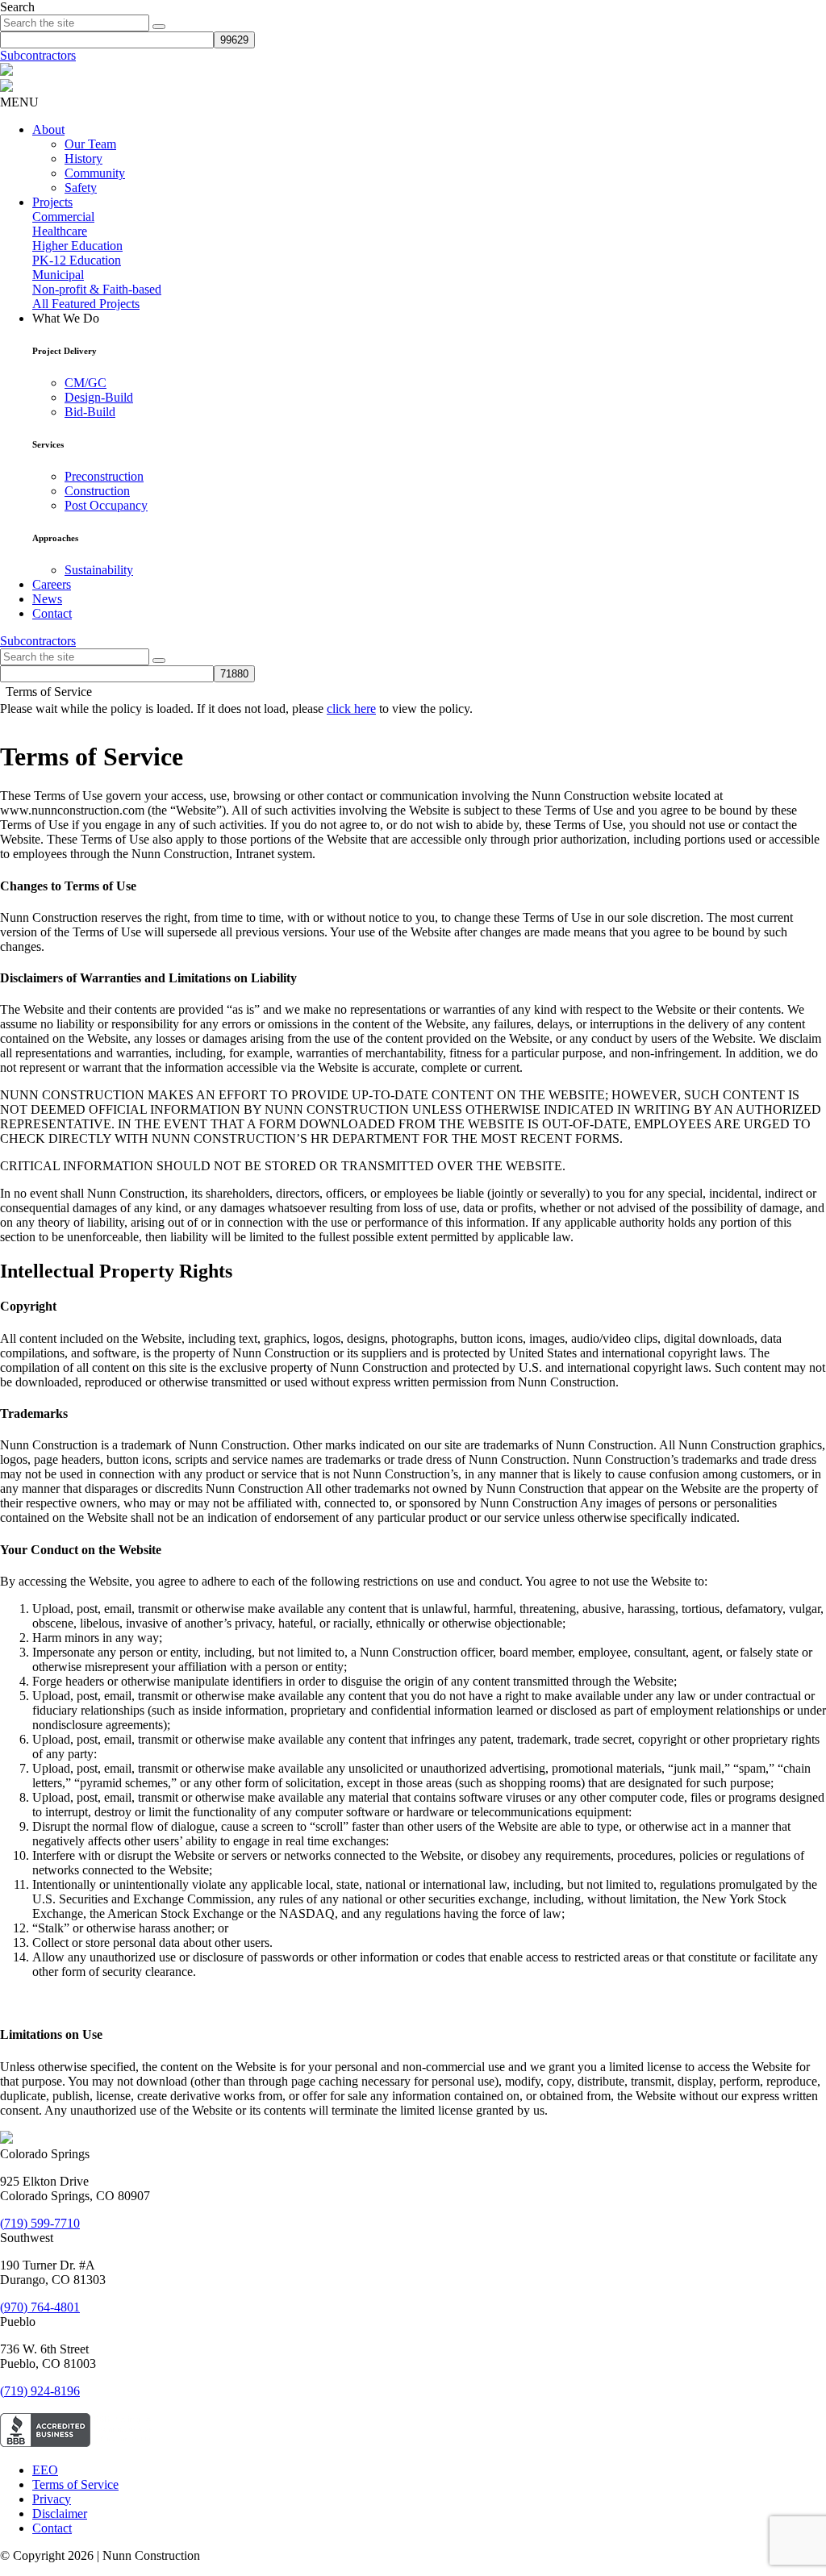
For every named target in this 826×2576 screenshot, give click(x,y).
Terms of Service (75, 2484)
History (83, 158)
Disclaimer (60, 2513)
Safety (81, 188)
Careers (52, 584)
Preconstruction (104, 476)
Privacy (52, 2499)
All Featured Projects (86, 304)
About (48, 129)
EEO (45, 2470)
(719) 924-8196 (40, 2391)
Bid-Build (90, 412)
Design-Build (99, 397)
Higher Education (77, 246)
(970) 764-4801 (40, 2307)
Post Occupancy (106, 505)
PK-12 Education (77, 260)
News (47, 599)
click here (351, 709)
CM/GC (86, 383)
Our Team (90, 144)
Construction (97, 491)
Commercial (63, 217)
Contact (52, 613)
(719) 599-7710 (40, 2223)
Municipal (58, 275)
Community (95, 173)
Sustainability (99, 570)
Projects (52, 202)
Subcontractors (38, 55)
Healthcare (60, 231)
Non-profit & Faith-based (97, 289)
